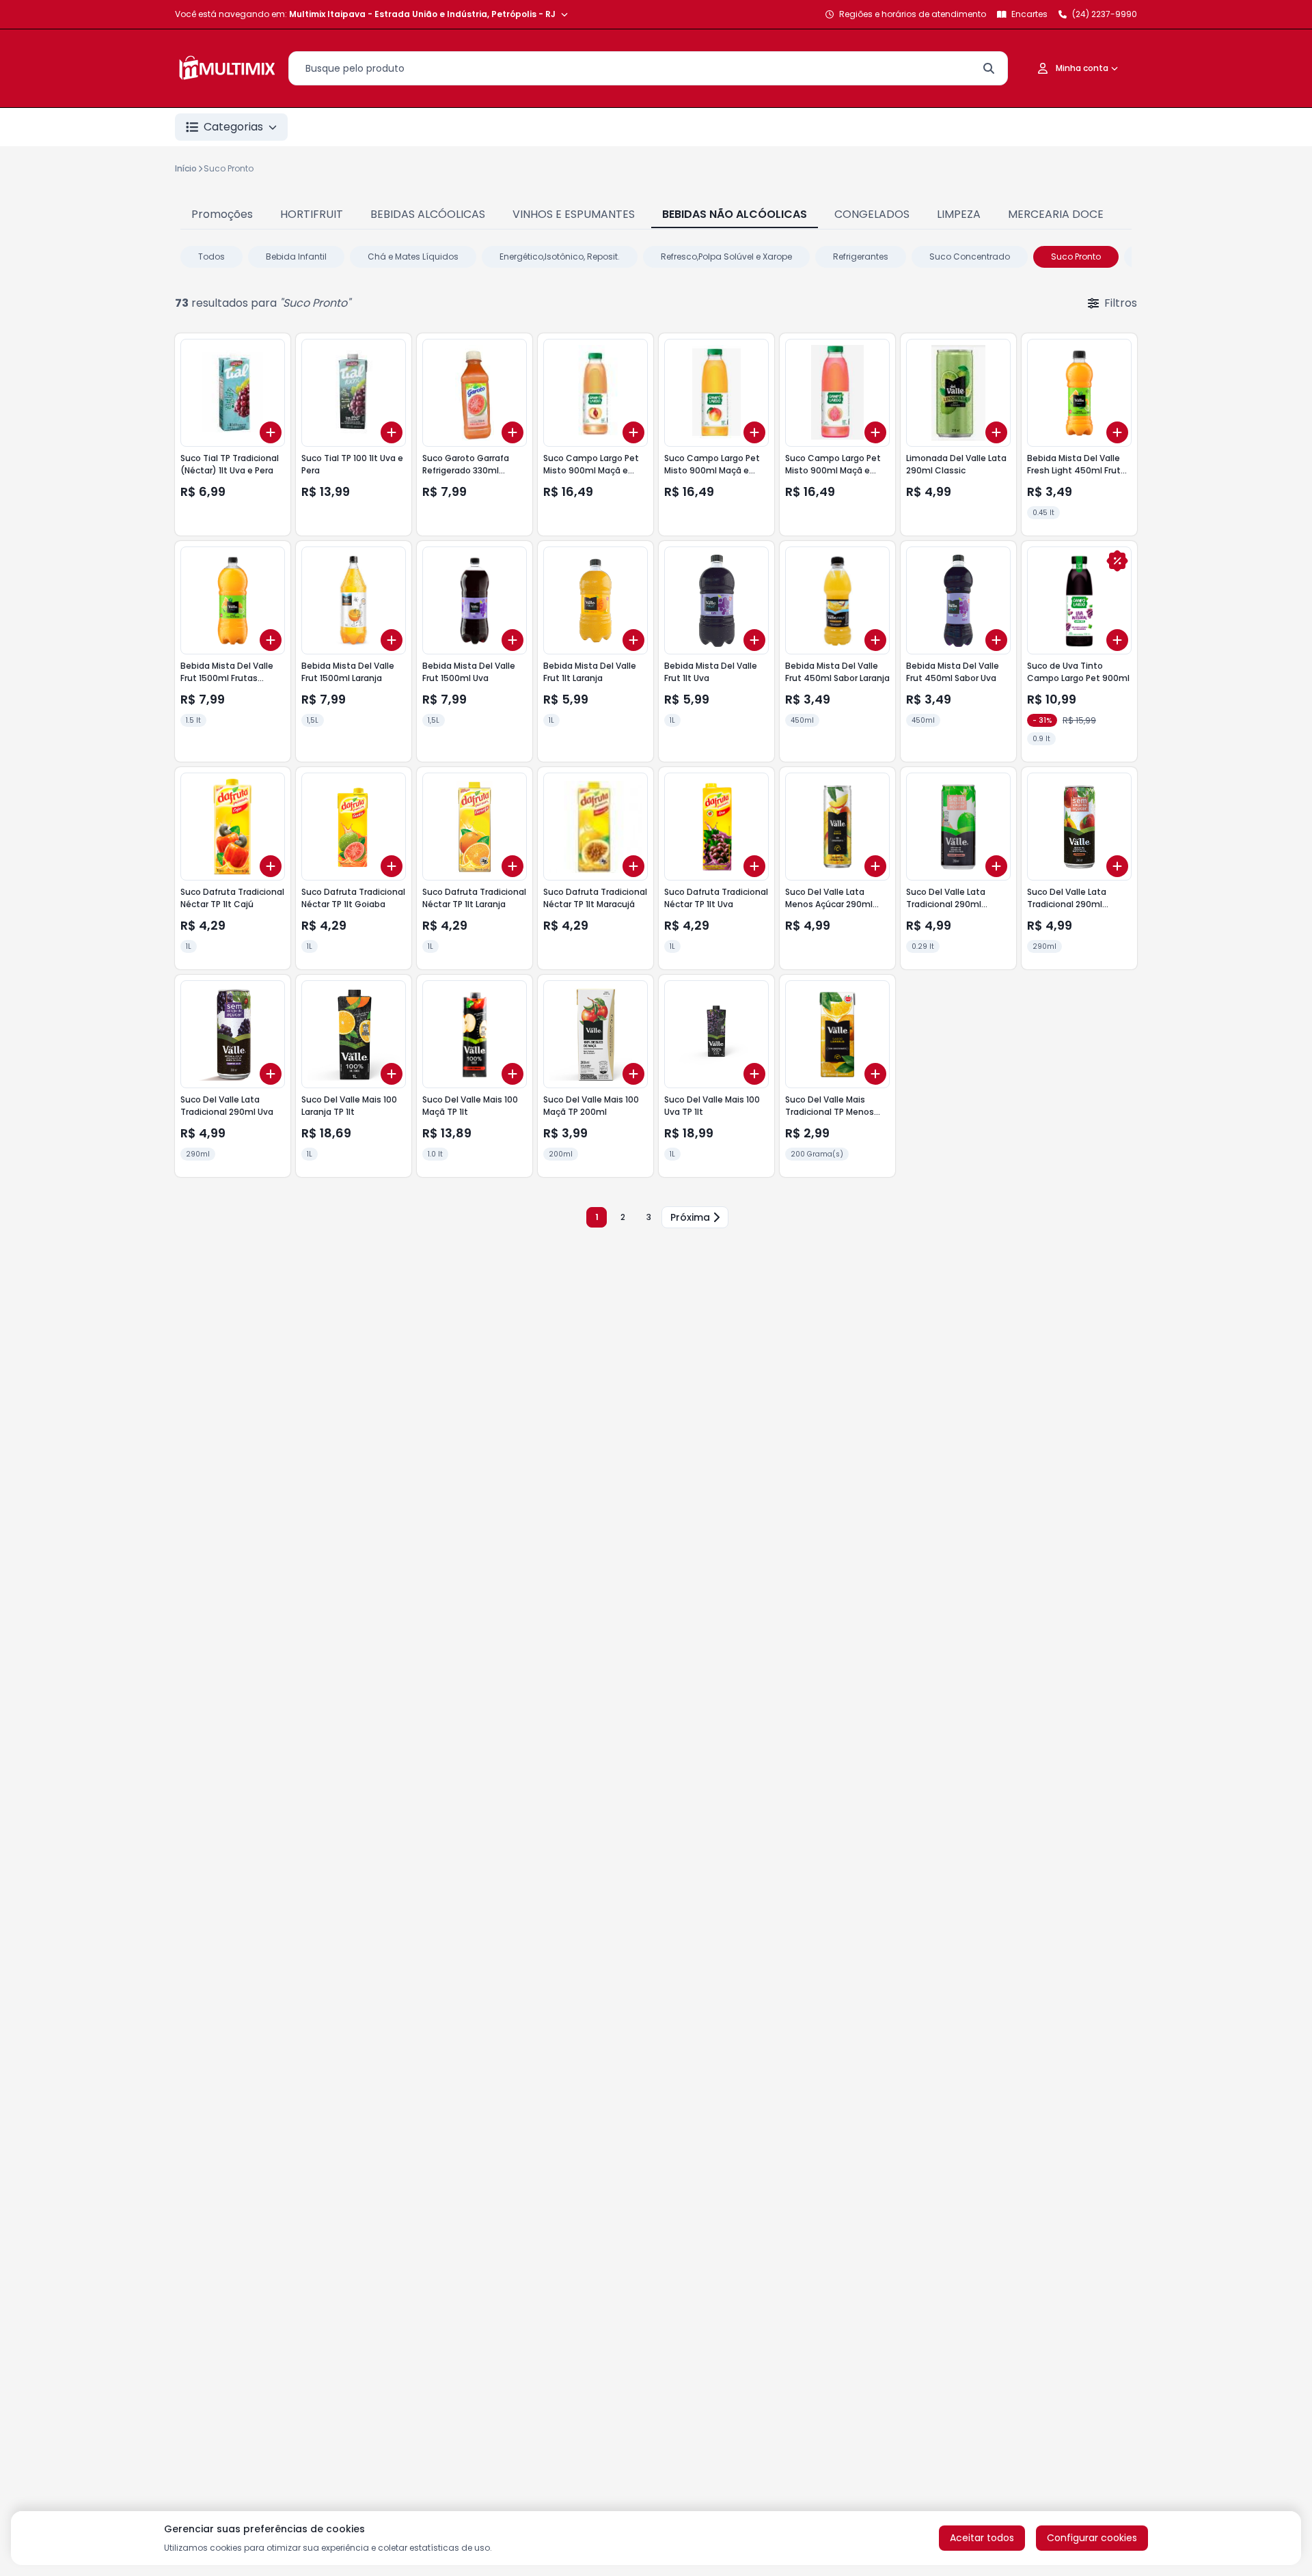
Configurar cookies (1092, 2538)
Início (186, 168)
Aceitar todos (982, 2538)
